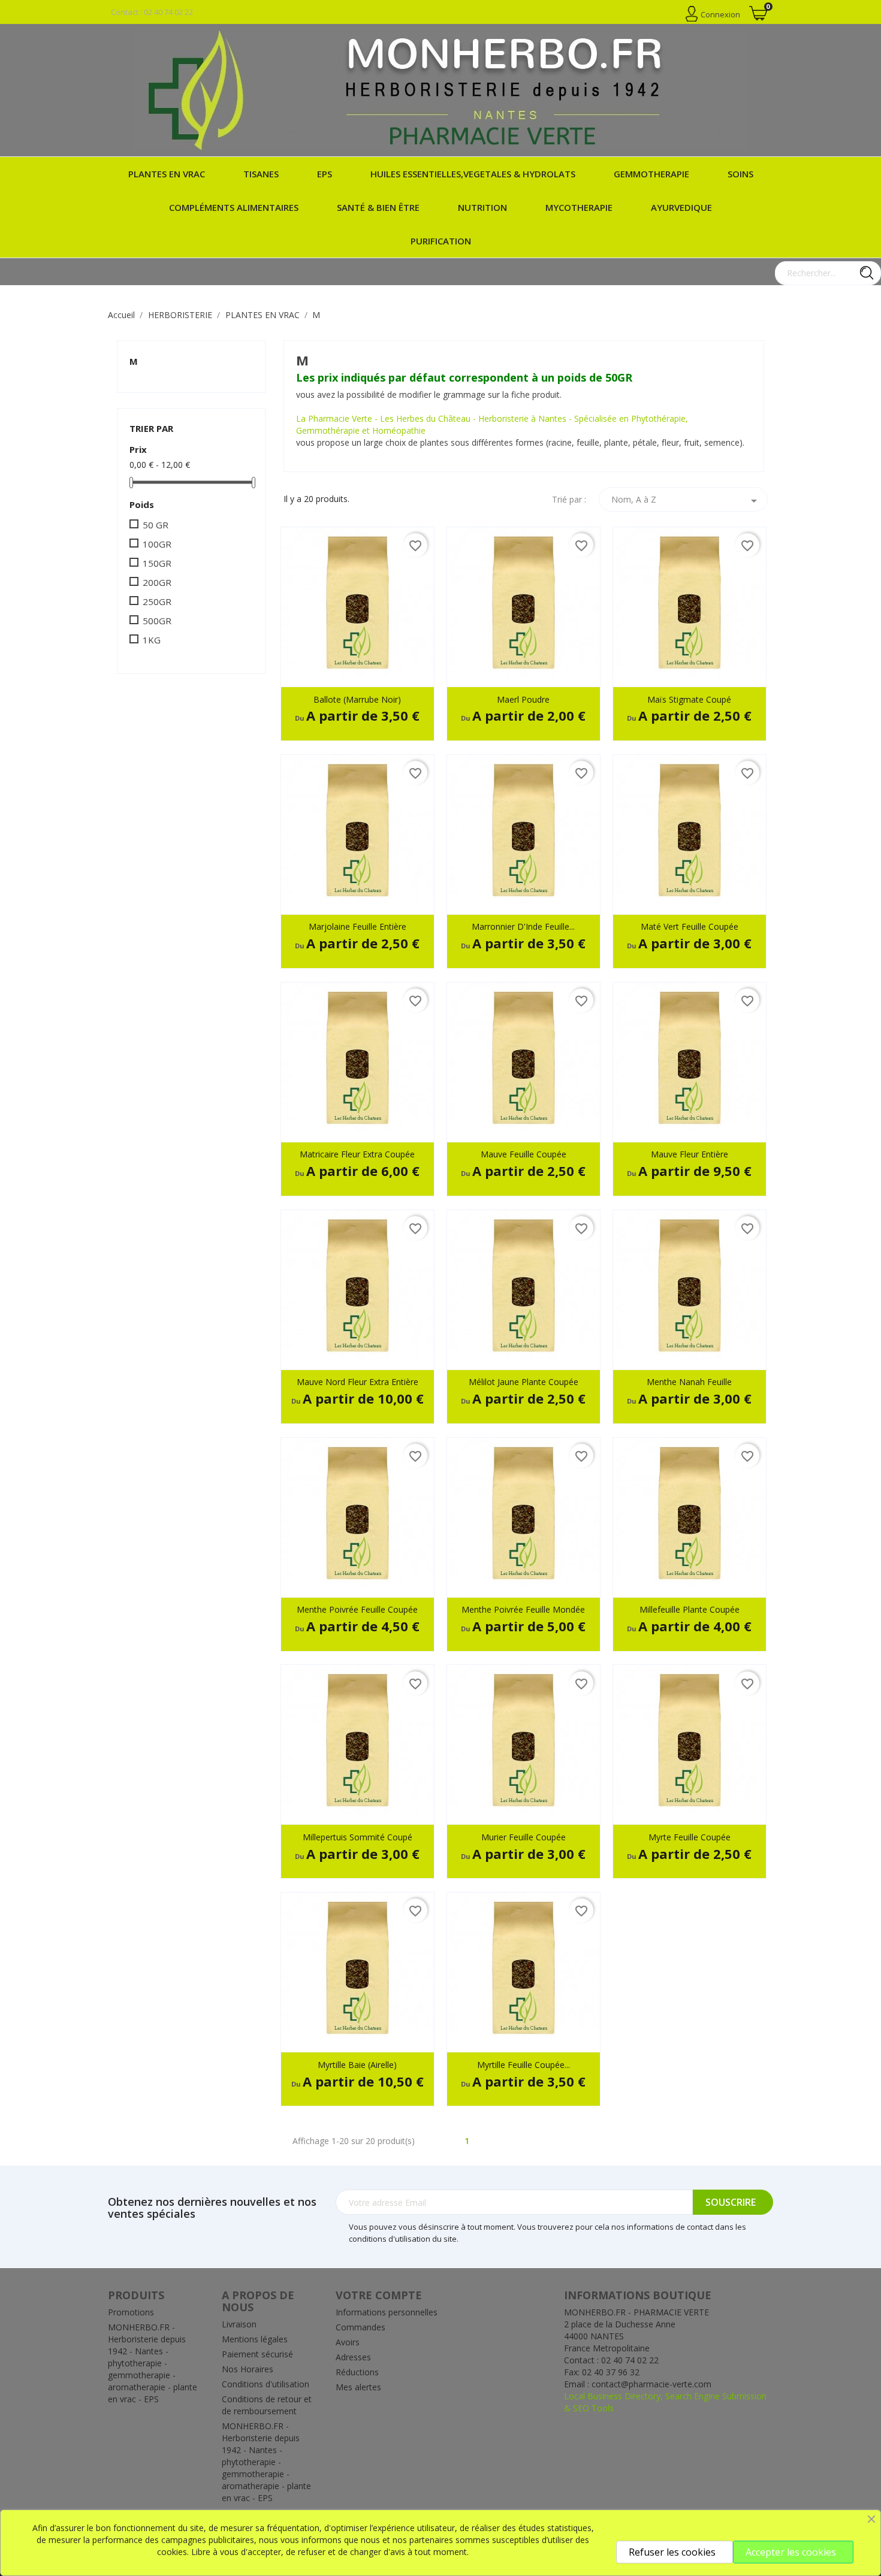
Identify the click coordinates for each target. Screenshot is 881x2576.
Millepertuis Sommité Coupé (357, 1837)
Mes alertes (358, 2387)
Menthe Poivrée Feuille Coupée (357, 1609)
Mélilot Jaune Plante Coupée (524, 1382)
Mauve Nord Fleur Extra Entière (357, 1382)
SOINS (740, 174)
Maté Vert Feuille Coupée (690, 926)
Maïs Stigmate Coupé (689, 699)
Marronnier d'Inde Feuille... (523, 926)
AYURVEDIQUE (681, 207)
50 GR (156, 525)
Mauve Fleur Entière (690, 1154)
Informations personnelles (387, 2312)
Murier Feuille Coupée (524, 1837)
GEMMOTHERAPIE (651, 174)
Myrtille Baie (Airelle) (357, 2065)
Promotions (131, 2312)
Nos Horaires (248, 2369)
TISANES (261, 174)
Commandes (360, 2327)
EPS (325, 174)
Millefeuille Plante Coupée (690, 1609)
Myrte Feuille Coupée (690, 1837)
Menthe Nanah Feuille (689, 1382)
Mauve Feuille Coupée (524, 1154)
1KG (152, 640)
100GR (157, 544)
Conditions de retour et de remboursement (267, 2405)
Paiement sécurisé (257, 2354)
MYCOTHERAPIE (579, 207)
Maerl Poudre (523, 699)
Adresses (353, 2357)
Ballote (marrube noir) (357, 699)
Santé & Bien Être (378, 207)
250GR (157, 601)
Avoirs (348, 2342)
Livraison (239, 2324)
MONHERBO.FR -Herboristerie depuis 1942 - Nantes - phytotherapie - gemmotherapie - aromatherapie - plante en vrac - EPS (153, 2363)
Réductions (357, 2372)
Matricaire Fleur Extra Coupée (357, 1154)
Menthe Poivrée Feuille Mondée (523, 1609)
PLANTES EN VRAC (167, 174)
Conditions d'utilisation (265, 2384)
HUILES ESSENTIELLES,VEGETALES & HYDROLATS (473, 174)
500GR (157, 621)
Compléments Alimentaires (234, 207)
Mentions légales (255, 2339)
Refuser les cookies (672, 2552)
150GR (157, 563)
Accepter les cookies (791, 2552)
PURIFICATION (441, 241)
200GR (157, 582)
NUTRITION (482, 207)
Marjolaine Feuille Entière (357, 926)
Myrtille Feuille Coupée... (524, 2065)
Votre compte (379, 2295)
